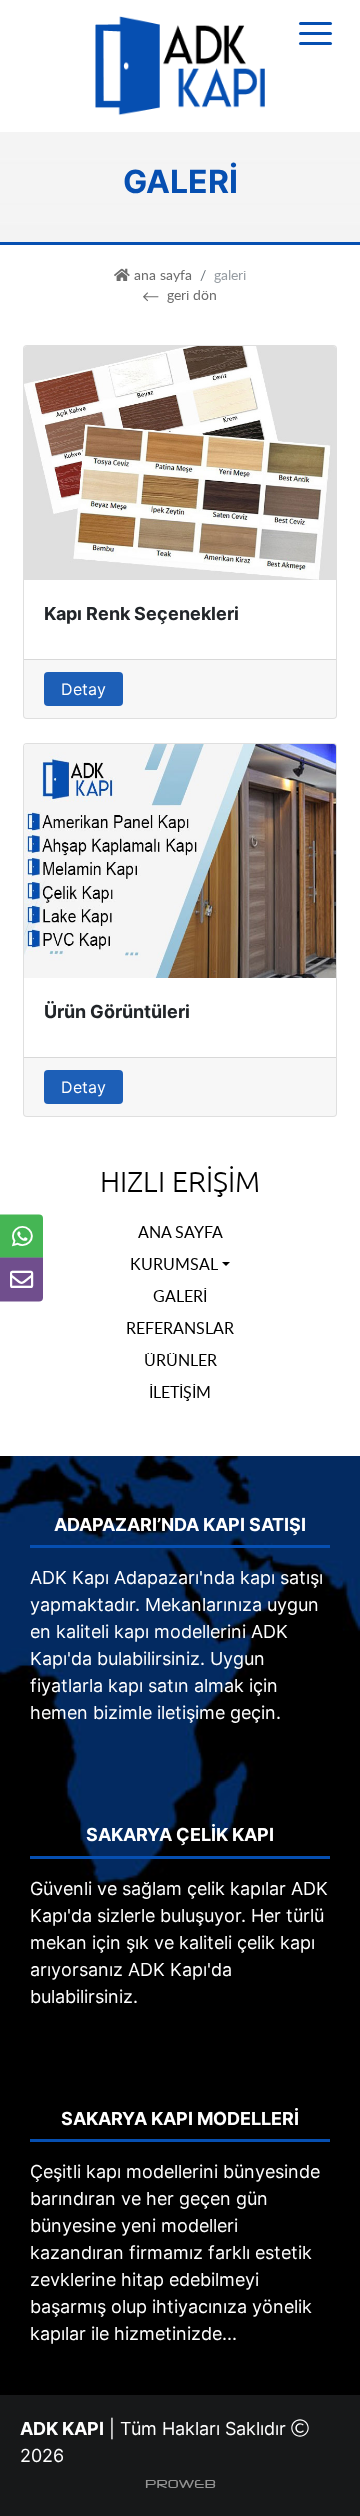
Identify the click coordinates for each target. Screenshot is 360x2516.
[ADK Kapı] (180, 64)
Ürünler (180, 1360)
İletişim (180, 1392)
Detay (83, 689)
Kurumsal (174, 1264)
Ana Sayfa (180, 1232)
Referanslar (180, 1328)
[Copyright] (180, 2482)
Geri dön (191, 294)
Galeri (180, 1296)
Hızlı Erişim (180, 1183)
